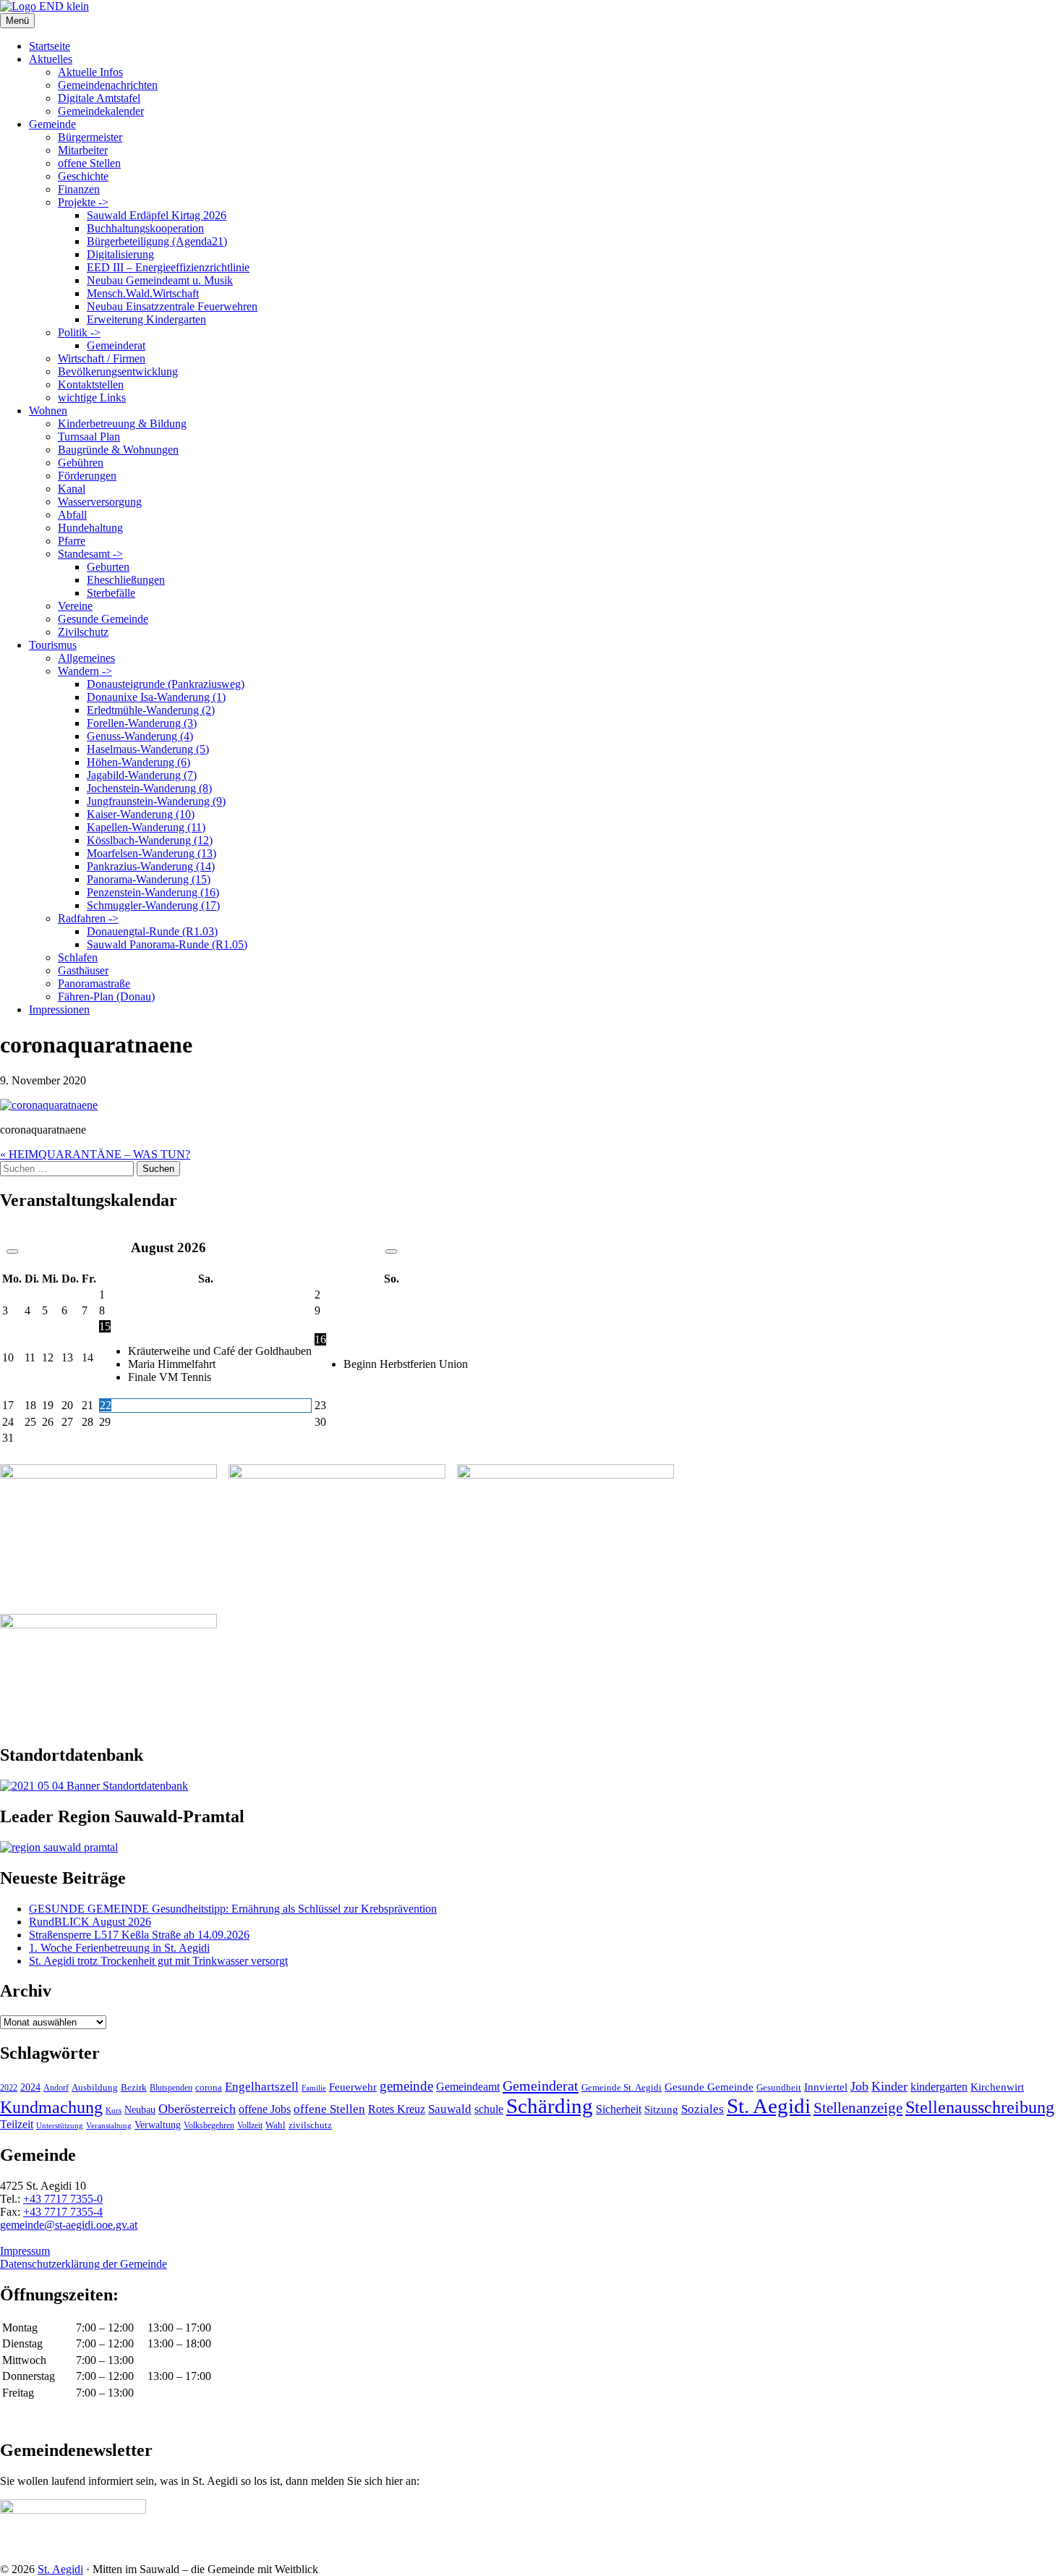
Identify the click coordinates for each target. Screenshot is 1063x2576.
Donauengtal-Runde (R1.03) (152, 931)
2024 (30, 2087)
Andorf (56, 2088)
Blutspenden (171, 2088)
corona (209, 2087)
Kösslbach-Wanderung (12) (150, 840)
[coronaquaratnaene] (49, 1105)
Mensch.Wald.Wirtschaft (143, 293)
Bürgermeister (90, 137)
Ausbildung (95, 2088)
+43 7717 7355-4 (63, 2212)
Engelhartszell (262, 2087)
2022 (9, 2088)
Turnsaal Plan (89, 437)
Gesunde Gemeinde (103, 619)
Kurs (114, 2110)
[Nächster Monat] (391, 1251)
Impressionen (59, 1009)
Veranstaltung (109, 2125)
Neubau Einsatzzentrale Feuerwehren (172, 306)
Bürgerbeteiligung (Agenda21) (157, 241)
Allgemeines (86, 658)
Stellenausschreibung (980, 2107)
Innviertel (826, 2087)
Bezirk (134, 2087)
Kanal (72, 489)
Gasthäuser (83, 970)
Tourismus (53, 645)
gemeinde (406, 2086)
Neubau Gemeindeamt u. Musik (160, 280)
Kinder (889, 2086)
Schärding (550, 2106)
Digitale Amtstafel (99, 98)
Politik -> (79, 332)
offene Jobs (265, 2109)
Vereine (75, 606)
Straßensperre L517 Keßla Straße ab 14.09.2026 (139, 1935)
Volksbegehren (209, 2125)
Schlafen (78, 957)
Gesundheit (779, 2088)
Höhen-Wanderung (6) (138, 762)
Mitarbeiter (83, 150)
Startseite (50, 46)
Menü (17, 21)
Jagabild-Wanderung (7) (142, 775)
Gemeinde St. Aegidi (622, 2087)
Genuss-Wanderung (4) (140, 736)
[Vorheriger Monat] (12, 1251)
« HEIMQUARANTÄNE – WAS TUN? (95, 1154)
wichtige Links (92, 398)
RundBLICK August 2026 (90, 1922)
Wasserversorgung (100, 502)
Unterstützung (60, 2125)
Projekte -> (83, 202)
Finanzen (79, 189)
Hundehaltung (90, 528)
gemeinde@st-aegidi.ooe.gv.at (69, 2225)
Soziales (703, 2109)
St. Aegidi (769, 2106)
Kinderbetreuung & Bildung (122, 424)
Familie (314, 2088)
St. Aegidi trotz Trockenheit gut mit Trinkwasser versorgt (158, 1961)
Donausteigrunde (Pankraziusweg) (166, 684)
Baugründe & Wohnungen (118, 450)
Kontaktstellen (91, 384)
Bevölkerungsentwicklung (118, 371)
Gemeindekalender (101, 111)
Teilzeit (17, 2124)
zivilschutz (310, 2125)
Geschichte (83, 176)
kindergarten (939, 2087)
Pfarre (72, 541)
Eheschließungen (126, 580)
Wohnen (48, 411)
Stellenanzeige (858, 2108)
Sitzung (661, 2109)
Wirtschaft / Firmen (102, 358)
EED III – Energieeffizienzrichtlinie (168, 267)
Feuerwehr (353, 2087)
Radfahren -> (88, 918)
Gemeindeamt (468, 2087)
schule (489, 2109)
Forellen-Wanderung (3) (142, 723)
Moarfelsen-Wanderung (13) (151, 853)
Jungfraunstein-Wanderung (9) (156, 801)
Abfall (72, 515)
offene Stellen (89, 163)
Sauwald (450, 2109)
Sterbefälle (111, 593)
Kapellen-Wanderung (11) (146, 827)
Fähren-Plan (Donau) (106, 996)
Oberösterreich (197, 2109)
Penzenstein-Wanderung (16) (153, 892)
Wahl (276, 2125)
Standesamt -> (90, 554)
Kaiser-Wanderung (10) (141, 814)
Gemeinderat (116, 345)
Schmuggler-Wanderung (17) (153, 905)
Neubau (140, 2110)
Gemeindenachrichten (108, 85)
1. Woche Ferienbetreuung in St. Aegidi (119, 1948)
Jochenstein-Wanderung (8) (149, 788)
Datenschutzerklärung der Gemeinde (84, 2264)
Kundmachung (51, 2107)
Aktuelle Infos (90, 72)
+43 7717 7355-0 (63, 2199)
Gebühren (81, 463)
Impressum (25, 2251)
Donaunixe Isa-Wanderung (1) (156, 697)
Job (859, 2086)
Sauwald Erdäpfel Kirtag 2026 (157, 215)
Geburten (108, 567)
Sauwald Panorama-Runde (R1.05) (167, 944)
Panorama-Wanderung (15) (149, 879)
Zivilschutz (83, 632)
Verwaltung (158, 2125)
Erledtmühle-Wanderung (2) (151, 710)
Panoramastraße (94, 983)
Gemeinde (52, 124)
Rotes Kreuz (397, 2109)
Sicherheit (619, 2109)
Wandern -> (85, 671)
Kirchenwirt (997, 2087)
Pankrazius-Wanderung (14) (151, 866)
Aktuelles (51, 59)
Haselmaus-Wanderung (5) (148, 749)
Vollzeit (250, 2125)
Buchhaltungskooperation (145, 228)
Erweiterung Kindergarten (146, 319)
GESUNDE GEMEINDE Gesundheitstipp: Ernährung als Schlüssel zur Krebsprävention (233, 1909)
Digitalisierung (120, 254)
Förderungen (87, 476)
